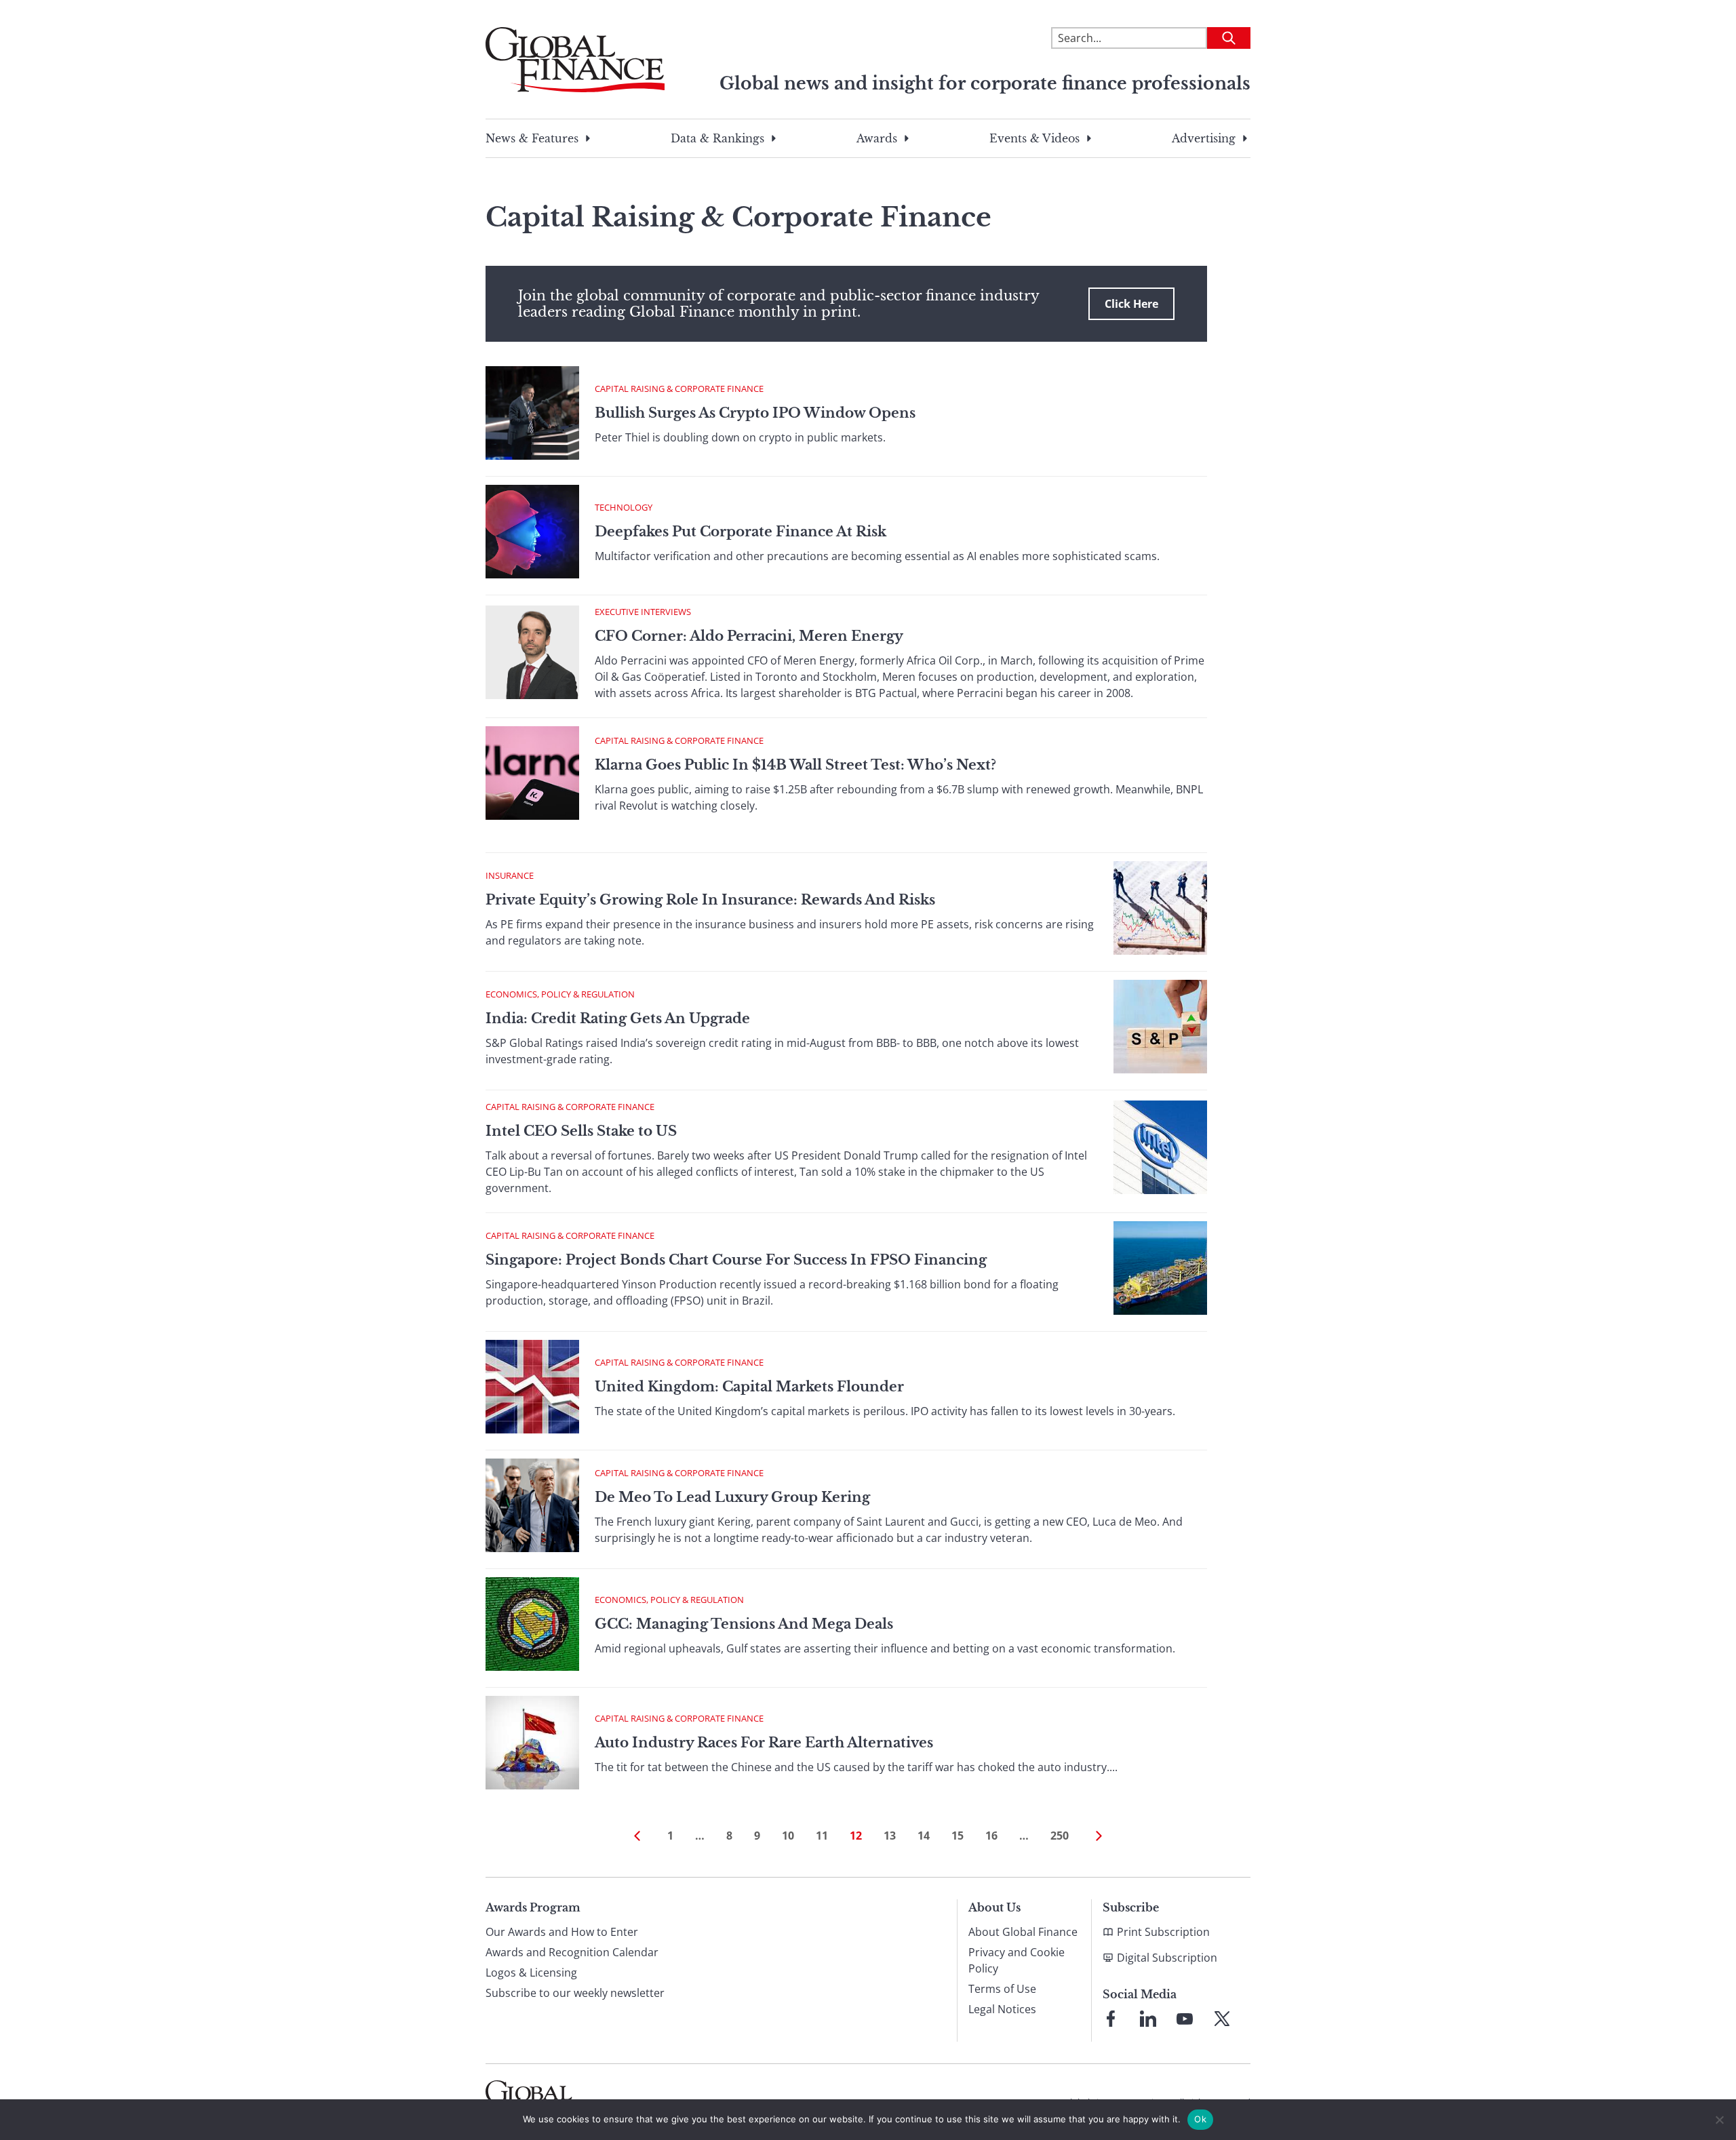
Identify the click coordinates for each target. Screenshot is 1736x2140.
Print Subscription (1163, 1932)
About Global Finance (1023, 1932)
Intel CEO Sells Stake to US (581, 1131)
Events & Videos (1034, 138)
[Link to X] (1222, 2019)
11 (822, 1836)
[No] (1719, 2120)
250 (1060, 1836)
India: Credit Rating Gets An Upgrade (618, 1018)
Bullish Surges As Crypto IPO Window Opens (755, 413)
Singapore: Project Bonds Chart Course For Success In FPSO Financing (736, 1260)
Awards (877, 138)
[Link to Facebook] (1111, 2019)
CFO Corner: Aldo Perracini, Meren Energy (749, 636)
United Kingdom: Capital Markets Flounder (749, 1387)
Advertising (1204, 138)
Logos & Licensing (531, 1973)
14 (924, 1836)
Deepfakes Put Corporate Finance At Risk (741, 532)
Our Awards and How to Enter (562, 1932)
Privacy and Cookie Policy (1017, 1960)
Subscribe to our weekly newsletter (575, 1993)
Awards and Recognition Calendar (572, 1952)
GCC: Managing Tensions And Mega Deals (744, 1624)
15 (958, 1836)
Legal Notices (1002, 2009)
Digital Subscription (1167, 1958)
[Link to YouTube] (1185, 2019)
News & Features (532, 138)
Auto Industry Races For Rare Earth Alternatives (764, 1743)
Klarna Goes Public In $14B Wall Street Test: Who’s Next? (795, 765)
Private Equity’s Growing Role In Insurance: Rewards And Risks (710, 900)
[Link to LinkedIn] (1148, 2019)
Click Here (1131, 304)
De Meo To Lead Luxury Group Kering (732, 1497)
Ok (1200, 2119)
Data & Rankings (717, 138)
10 (788, 1836)
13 (890, 1836)
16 (991, 1836)
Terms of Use (1002, 1989)
